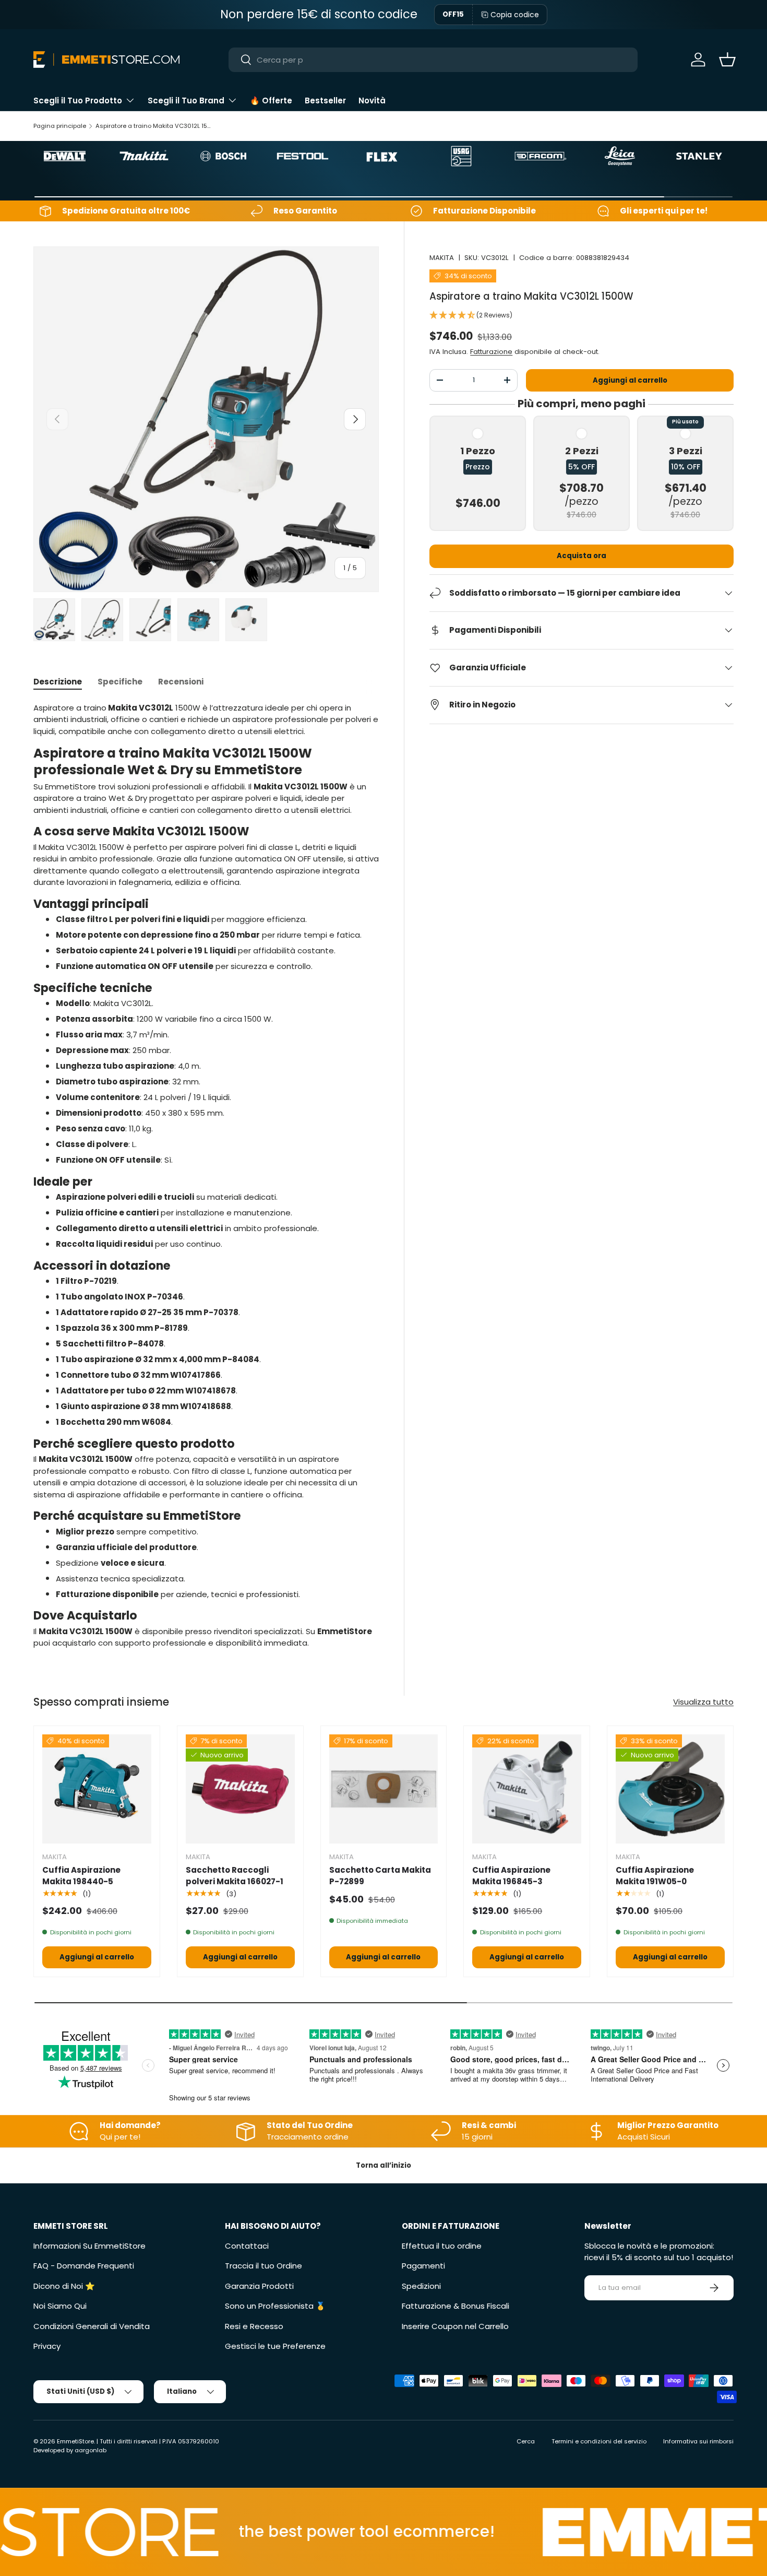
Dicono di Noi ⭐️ (64, 2286)
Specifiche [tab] (120, 682)
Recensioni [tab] (181, 682)
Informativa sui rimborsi (698, 2441)
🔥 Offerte (271, 101)
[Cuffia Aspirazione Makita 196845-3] (527, 1789)
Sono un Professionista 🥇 (275, 2306)
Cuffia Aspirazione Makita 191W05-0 (655, 1876)
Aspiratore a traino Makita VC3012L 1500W (154, 126)
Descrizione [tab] (58, 682)
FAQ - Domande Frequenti (84, 2266)
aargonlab (91, 2450)
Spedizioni (421, 2286)
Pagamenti (423, 2266)
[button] (727, 60)
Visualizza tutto (703, 1702)
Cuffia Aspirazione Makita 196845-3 (511, 1876)
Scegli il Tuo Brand (186, 101)
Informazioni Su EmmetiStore (89, 2246)
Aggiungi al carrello (630, 380)
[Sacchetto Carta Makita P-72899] (384, 1789)
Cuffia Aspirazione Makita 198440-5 (81, 1876)
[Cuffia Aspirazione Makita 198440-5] (97, 1789)
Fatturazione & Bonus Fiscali (456, 2306)
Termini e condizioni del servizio (599, 2441)
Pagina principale (60, 126)
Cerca (526, 2441)
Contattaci (247, 2246)
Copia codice (515, 15)
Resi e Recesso (254, 2326)
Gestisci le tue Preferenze (275, 2346)
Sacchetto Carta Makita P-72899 (380, 1876)
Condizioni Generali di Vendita (92, 2326)
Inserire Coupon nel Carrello (455, 2326)
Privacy (47, 2346)
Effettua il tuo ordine (442, 2246)
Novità (372, 101)
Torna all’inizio (383, 2165)
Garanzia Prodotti (259, 2286)
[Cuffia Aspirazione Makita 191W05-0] (670, 1789)
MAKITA (442, 258)
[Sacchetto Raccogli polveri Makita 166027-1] (240, 1789)
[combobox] (433, 60)
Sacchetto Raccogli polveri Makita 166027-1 (235, 1876)
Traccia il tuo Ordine (263, 2266)
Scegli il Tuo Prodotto (78, 101)
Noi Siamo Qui (60, 2306)
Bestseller (325, 101)
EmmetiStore (75, 2441)
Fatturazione (491, 351)
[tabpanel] (206, 1176)
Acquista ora (582, 556)
